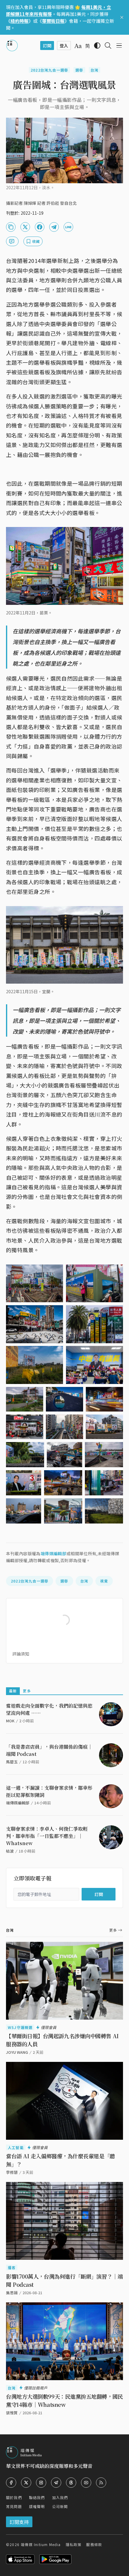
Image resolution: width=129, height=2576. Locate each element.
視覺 (104, 1581)
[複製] (11, 227)
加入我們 (60, 2497)
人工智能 (16, 2147)
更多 (27, 1691)
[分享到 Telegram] (54, 227)
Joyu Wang (17, 2052)
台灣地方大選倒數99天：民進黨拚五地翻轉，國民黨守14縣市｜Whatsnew (64, 2400)
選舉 (79, 70)
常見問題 (14, 2506)
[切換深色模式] (97, 46)
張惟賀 (12, 2413)
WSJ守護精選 (20, 2027)
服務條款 (94, 2544)
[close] (122, 17)
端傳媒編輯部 (53, 1553)
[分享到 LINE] (68, 227)
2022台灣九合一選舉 (49, 70)
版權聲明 (37, 2506)
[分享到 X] (25, 227)
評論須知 (21, 1654)
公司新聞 (60, 2506)
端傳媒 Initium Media (41, 2544)
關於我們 (14, 2497)
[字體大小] (78, 46)
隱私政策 (74, 2544)
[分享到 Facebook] (40, 227)
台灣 (94, 70)
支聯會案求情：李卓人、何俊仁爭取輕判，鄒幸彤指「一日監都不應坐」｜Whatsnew (47, 1836)
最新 (13, 1691)
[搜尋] (108, 46)
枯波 (10, 1851)
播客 (12, 2267)
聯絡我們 (37, 2497)
